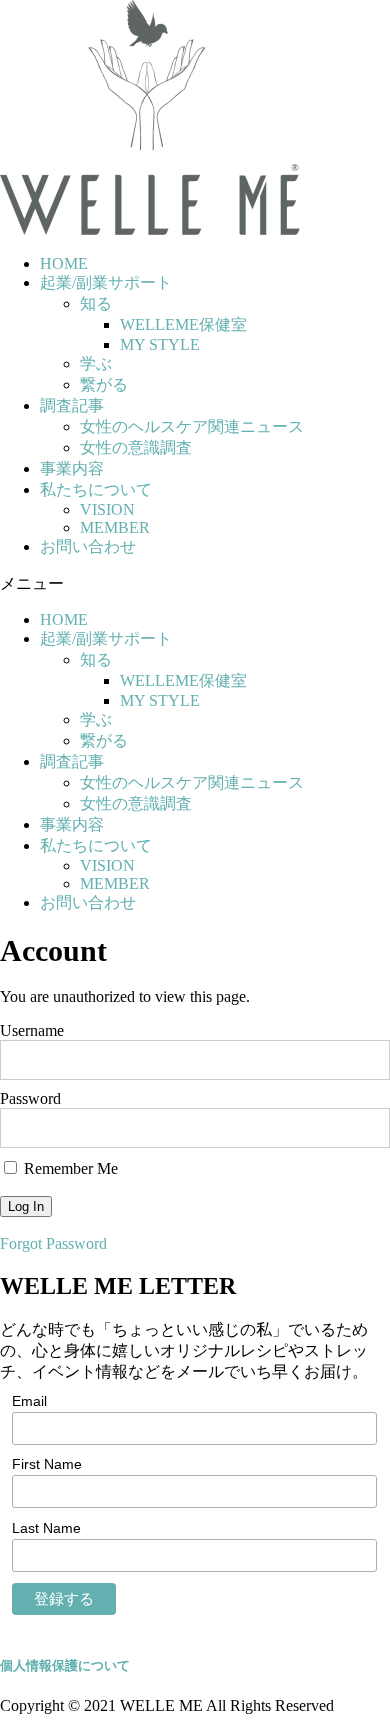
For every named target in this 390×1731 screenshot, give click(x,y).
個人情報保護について (65, 1665)
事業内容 (72, 468)
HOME (64, 263)
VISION (107, 509)
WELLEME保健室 (183, 324)
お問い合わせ (88, 546)
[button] (195, 584)
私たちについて (96, 489)
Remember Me (69, 1168)
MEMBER (115, 527)
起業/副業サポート (106, 282)
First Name (47, 1464)
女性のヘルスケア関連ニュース (192, 426)
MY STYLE (160, 344)
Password (30, 1098)
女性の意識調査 (136, 447)
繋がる (104, 384)
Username (32, 1030)
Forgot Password (53, 1243)
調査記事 (72, 405)
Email (29, 1401)
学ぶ (96, 363)
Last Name (46, 1528)
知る (96, 303)
